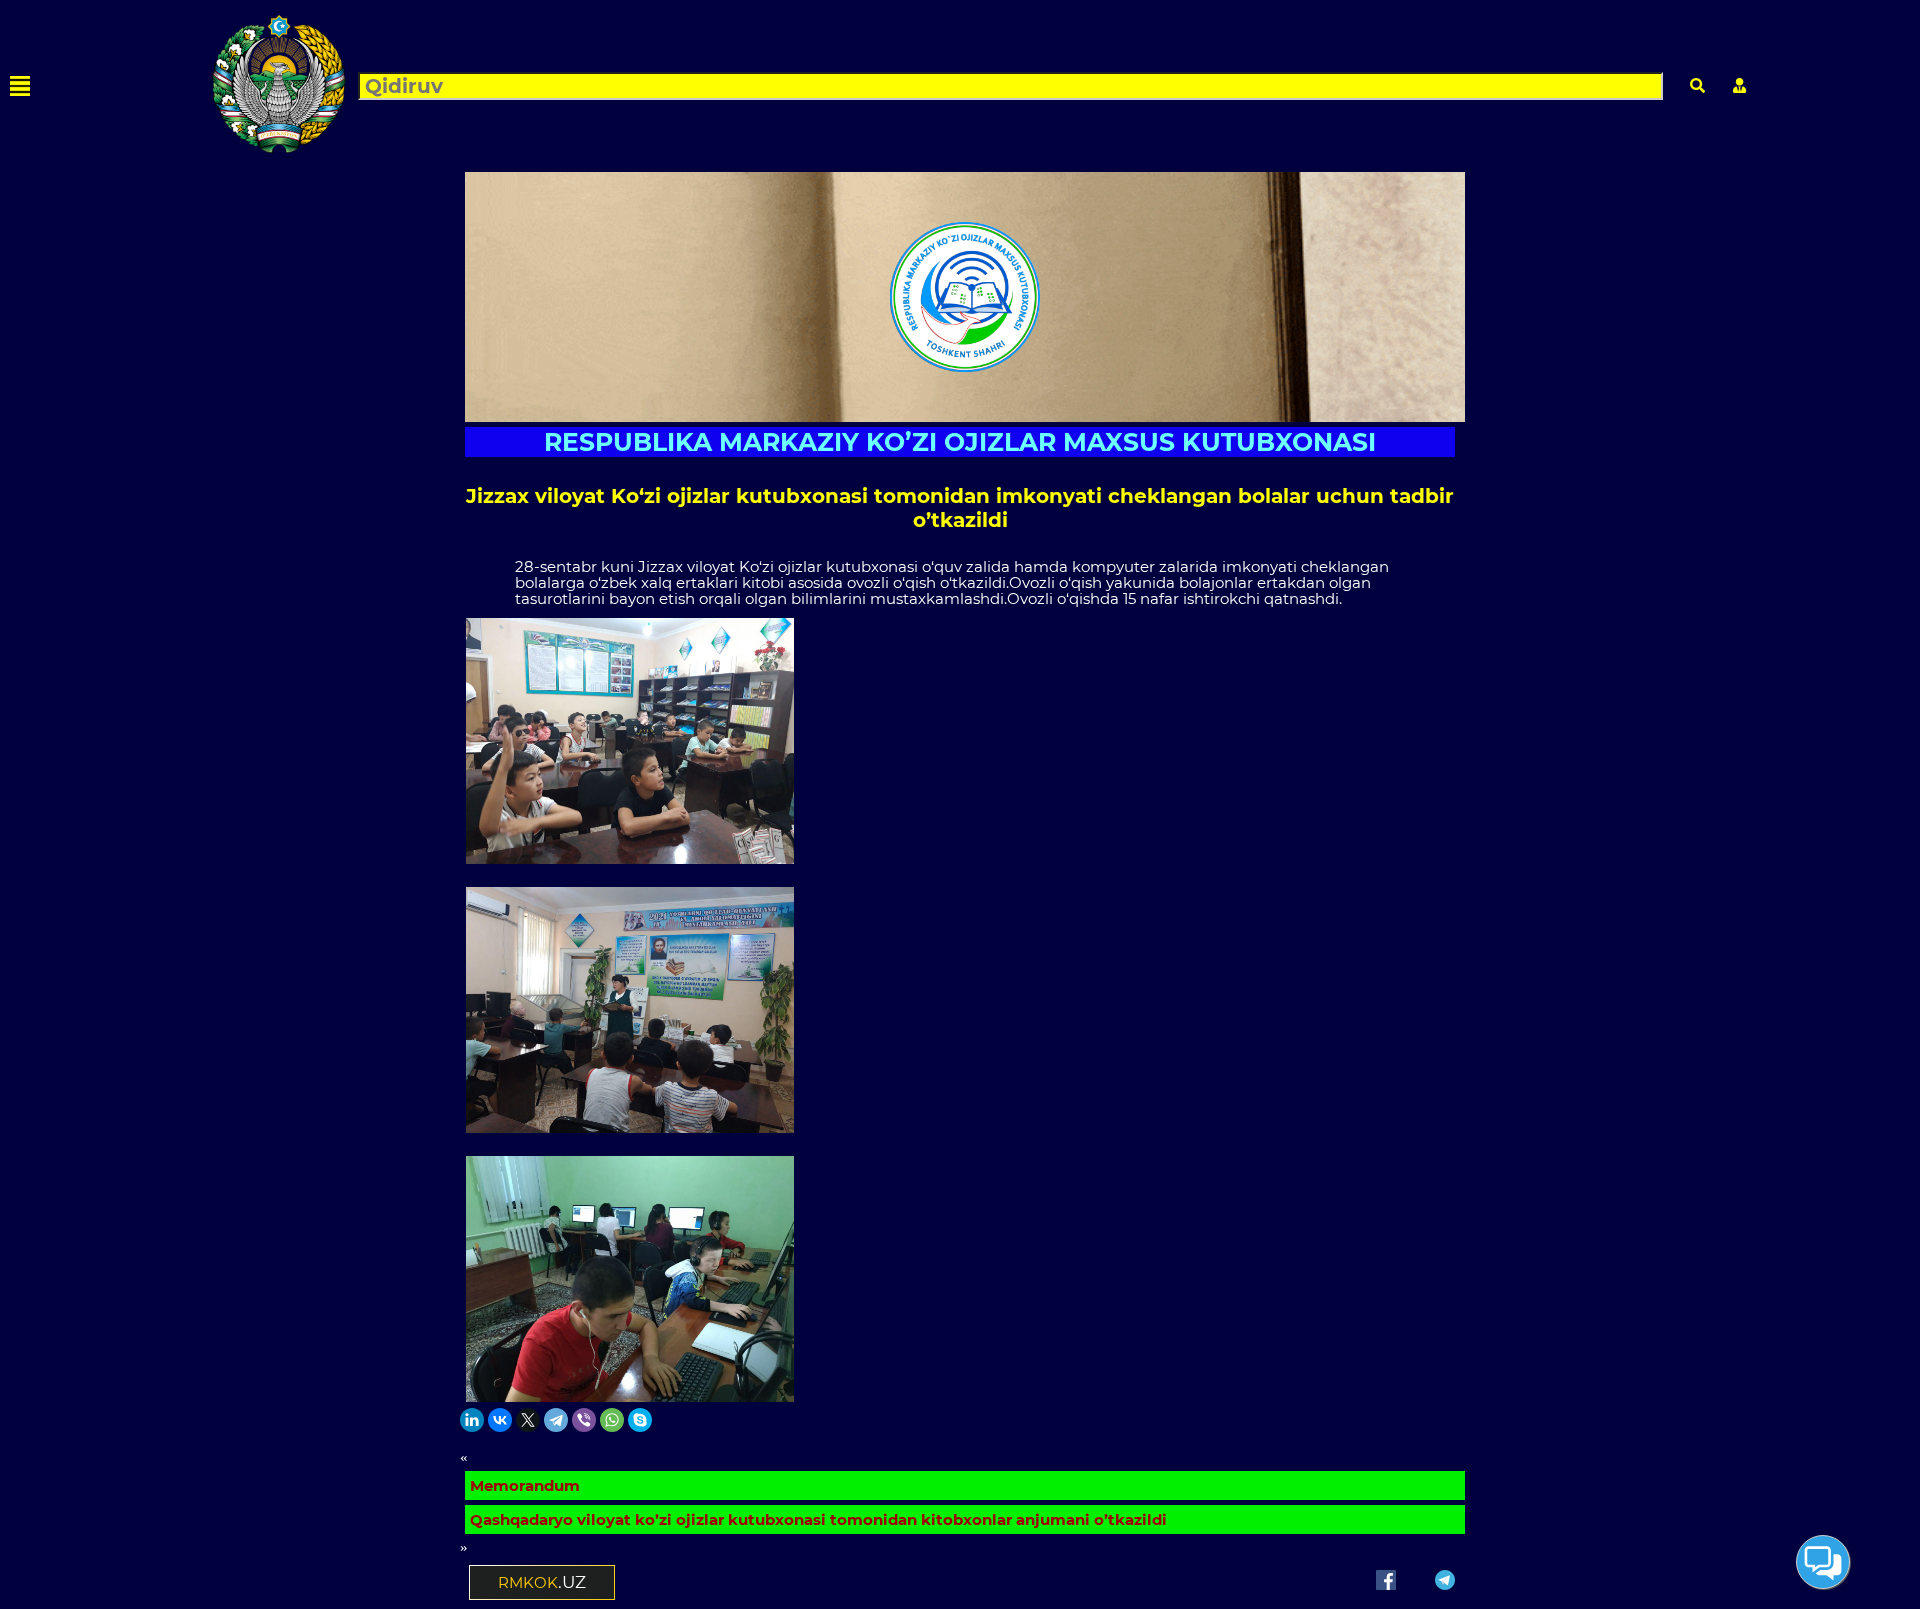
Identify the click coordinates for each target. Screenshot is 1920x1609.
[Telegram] (556, 1420)
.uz (542, 1582)
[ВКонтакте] (500, 1420)
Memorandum (525, 1485)
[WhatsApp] (612, 1420)
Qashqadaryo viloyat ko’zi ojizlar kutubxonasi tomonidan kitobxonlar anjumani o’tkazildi (818, 1519)
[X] (528, 1420)
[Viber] (584, 1420)
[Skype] (640, 1420)
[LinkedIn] (472, 1420)
